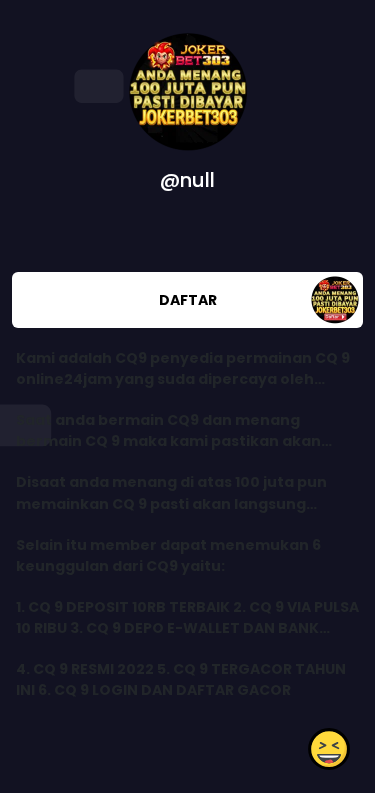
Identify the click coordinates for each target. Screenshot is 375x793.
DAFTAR (188, 300)
